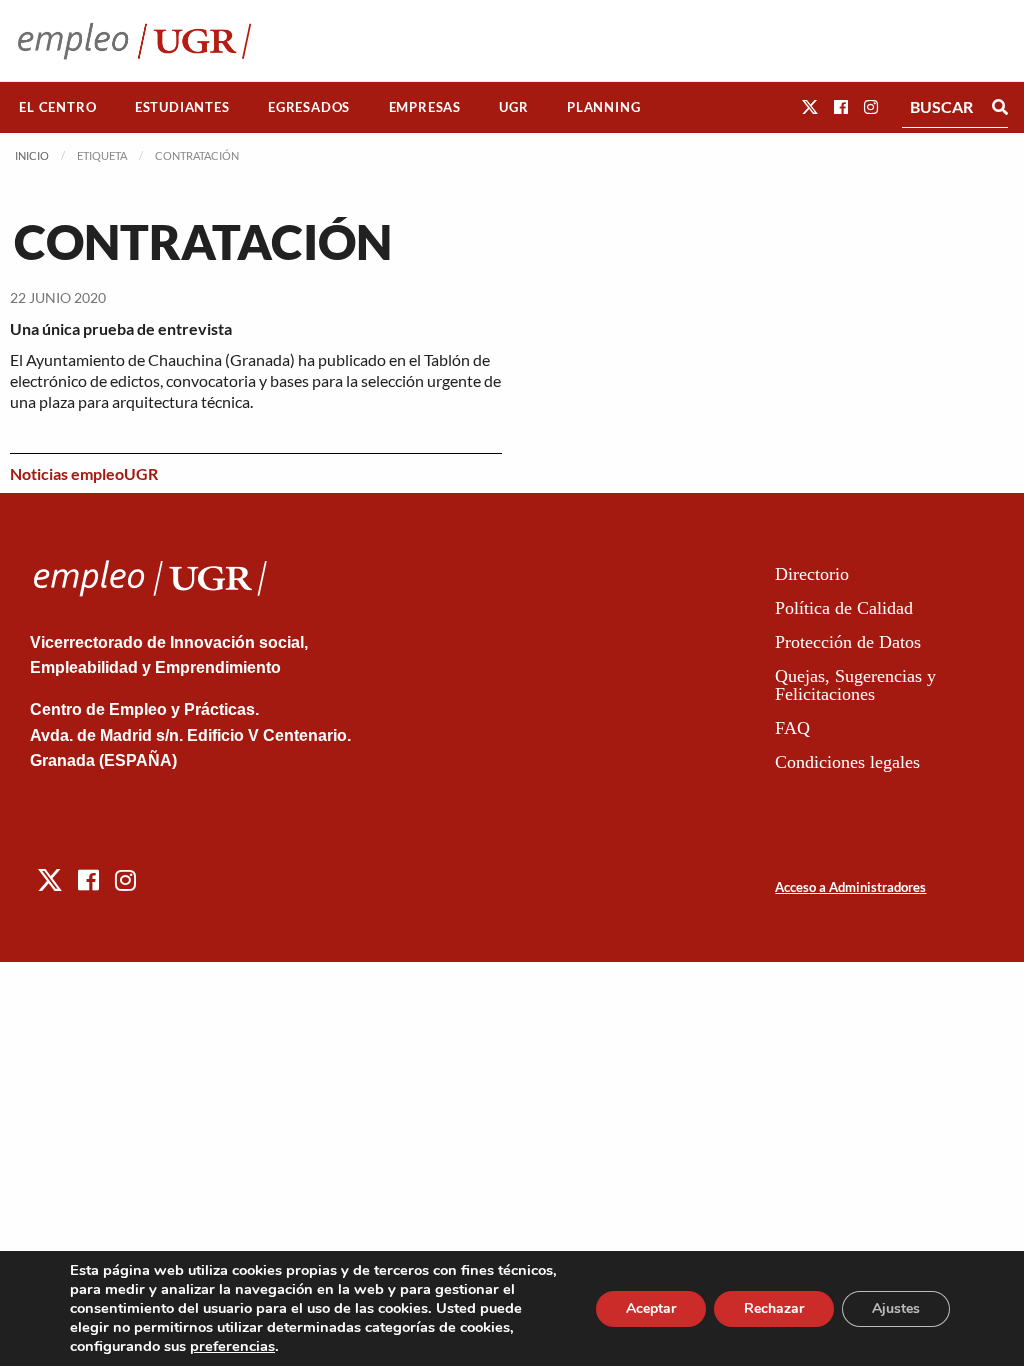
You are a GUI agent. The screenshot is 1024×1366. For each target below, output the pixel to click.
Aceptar (651, 1308)
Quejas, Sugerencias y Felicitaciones (855, 685)
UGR (513, 107)
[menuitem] (58, 107)
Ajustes (896, 1308)
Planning (603, 107)
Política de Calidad (844, 608)
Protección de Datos (848, 642)
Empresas (425, 107)
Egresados (309, 107)
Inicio (32, 155)
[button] (810, 106)
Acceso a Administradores (850, 887)
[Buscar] (1000, 107)
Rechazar (774, 1308)
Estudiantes (182, 107)
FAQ (792, 728)
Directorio (812, 574)
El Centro (57, 107)
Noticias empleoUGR (84, 473)
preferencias (232, 1346)
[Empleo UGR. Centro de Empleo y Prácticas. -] (134, 40)
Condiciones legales (847, 762)
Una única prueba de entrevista (121, 328)
